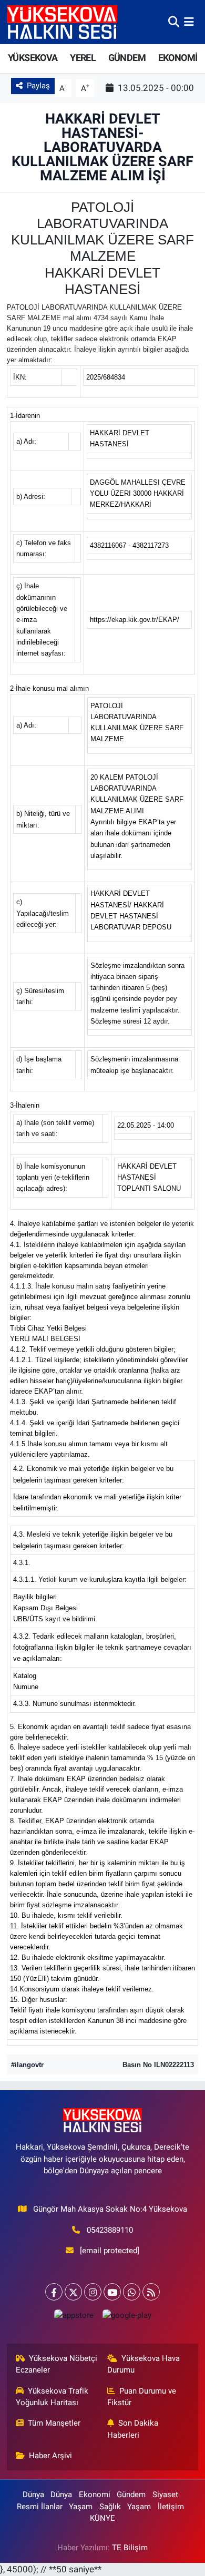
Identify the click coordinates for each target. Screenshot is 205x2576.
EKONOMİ (178, 58)
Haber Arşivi (50, 2456)
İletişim (171, 2507)
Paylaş (38, 86)
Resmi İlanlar (40, 2507)
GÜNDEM (127, 58)
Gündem (131, 2495)
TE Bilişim (130, 2548)
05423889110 (110, 2230)
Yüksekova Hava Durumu (144, 2364)
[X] (73, 2292)
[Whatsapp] (132, 2292)
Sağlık (110, 2507)
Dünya (33, 2495)
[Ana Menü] (189, 22)
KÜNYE (102, 2518)
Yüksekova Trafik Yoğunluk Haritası (52, 2397)
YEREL (83, 58)
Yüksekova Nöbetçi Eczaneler (57, 2364)
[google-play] (127, 2318)
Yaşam (81, 2507)
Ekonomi (95, 2495)
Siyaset (165, 2495)
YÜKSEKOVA (33, 58)
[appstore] (74, 2318)
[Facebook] (54, 2292)
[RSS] (151, 2292)
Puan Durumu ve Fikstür (142, 2397)
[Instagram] (93, 2292)
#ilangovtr (27, 2065)
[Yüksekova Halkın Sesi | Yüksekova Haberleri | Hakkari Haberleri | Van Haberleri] (62, 22)
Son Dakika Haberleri (133, 2429)
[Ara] (174, 22)
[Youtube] (112, 2292)
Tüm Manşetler (54, 2423)
